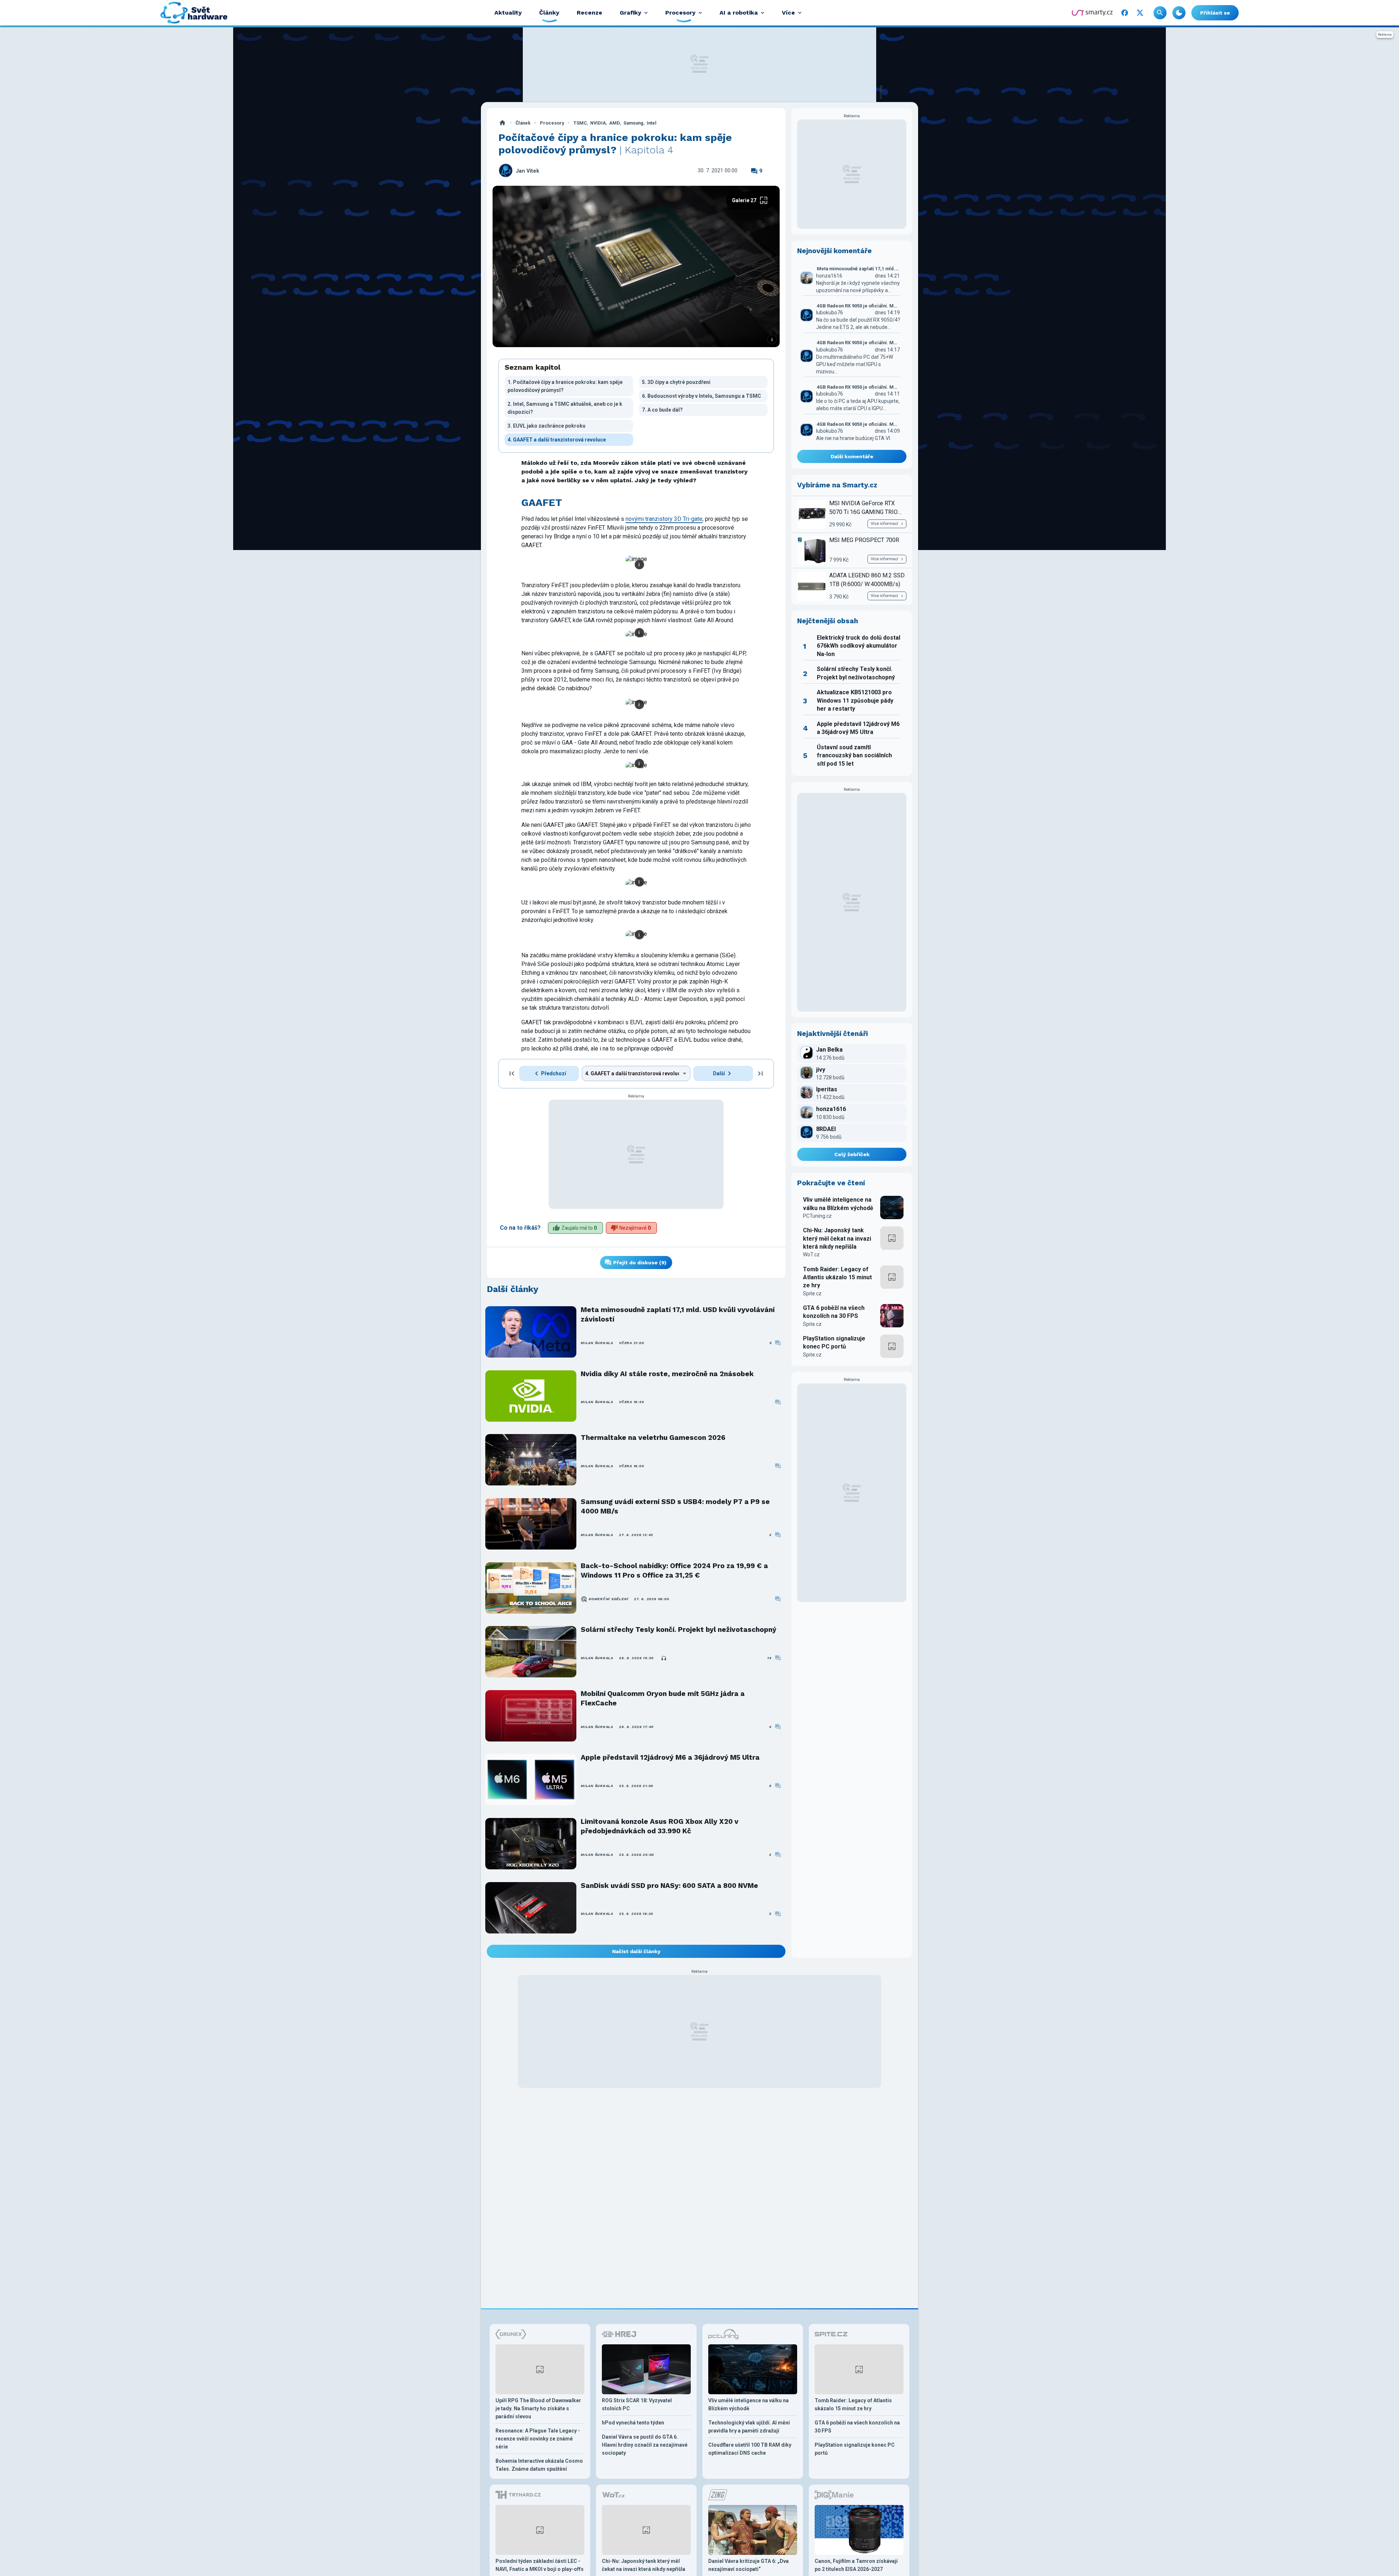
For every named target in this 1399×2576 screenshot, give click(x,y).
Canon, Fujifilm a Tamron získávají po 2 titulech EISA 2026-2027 (856, 2565)
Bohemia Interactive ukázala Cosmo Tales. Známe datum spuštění (539, 2465)
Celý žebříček (852, 1154)
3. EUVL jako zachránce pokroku (546, 426)
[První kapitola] (512, 1073)
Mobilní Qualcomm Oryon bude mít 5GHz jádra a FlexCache (663, 1698)
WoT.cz (811, 1254)
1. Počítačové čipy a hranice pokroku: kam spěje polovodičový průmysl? (565, 386)
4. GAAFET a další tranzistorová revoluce (557, 440)
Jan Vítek (528, 171)
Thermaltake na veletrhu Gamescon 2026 (653, 1438)
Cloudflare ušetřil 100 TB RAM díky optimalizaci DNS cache (750, 2449)
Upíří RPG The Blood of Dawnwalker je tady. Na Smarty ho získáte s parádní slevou (538, 2408)
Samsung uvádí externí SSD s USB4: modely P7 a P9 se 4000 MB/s (675, 1506)
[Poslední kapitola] (760, 1073)
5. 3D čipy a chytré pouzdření (676, 382)
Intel (652, 123)
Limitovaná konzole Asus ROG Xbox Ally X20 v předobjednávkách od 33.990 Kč (660, 1826)
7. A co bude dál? (662, 410)
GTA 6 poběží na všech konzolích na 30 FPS (834, 1312)
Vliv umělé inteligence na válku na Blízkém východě (838, 1204)
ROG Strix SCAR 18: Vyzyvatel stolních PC (637, 2404)
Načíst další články (636, 1951)
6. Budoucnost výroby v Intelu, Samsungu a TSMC (702, 396)
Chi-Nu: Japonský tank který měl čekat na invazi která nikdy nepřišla (837, 1238)
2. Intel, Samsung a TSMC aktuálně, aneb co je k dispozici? (565, 408)
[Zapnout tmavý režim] (1179, 13)
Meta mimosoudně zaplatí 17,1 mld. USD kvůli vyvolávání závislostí (678, 1314)
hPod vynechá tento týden (633, 2423)
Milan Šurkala (597, 1343)
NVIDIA (598, 123)
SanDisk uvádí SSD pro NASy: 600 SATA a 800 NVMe (669, 1886)
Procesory (552, 123)
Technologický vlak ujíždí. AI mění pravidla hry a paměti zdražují (749, 2427)
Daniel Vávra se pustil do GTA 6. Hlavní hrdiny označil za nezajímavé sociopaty (645, 2445)
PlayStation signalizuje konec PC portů (834, 1342)
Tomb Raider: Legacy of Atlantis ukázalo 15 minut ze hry (837, 1277)
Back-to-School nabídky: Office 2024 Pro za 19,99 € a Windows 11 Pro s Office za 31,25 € (674, 1570)
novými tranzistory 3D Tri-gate (664, 519)
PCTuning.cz (817, 1216)
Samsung (633, 123)
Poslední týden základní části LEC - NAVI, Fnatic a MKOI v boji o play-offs (540, 2565)
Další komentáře (852, 456)
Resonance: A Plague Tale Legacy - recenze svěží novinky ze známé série (538, 2439)
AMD (615, 123)
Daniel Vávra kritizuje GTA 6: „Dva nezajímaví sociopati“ (749, 2565)
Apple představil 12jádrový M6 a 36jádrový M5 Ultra (670, 1757)
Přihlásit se (1215, 13)
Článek (523, 123)
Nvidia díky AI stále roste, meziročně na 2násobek (667, 1374)
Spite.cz (812, 1293)
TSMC (580, 123)
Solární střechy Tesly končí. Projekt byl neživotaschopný (679, 1629)
